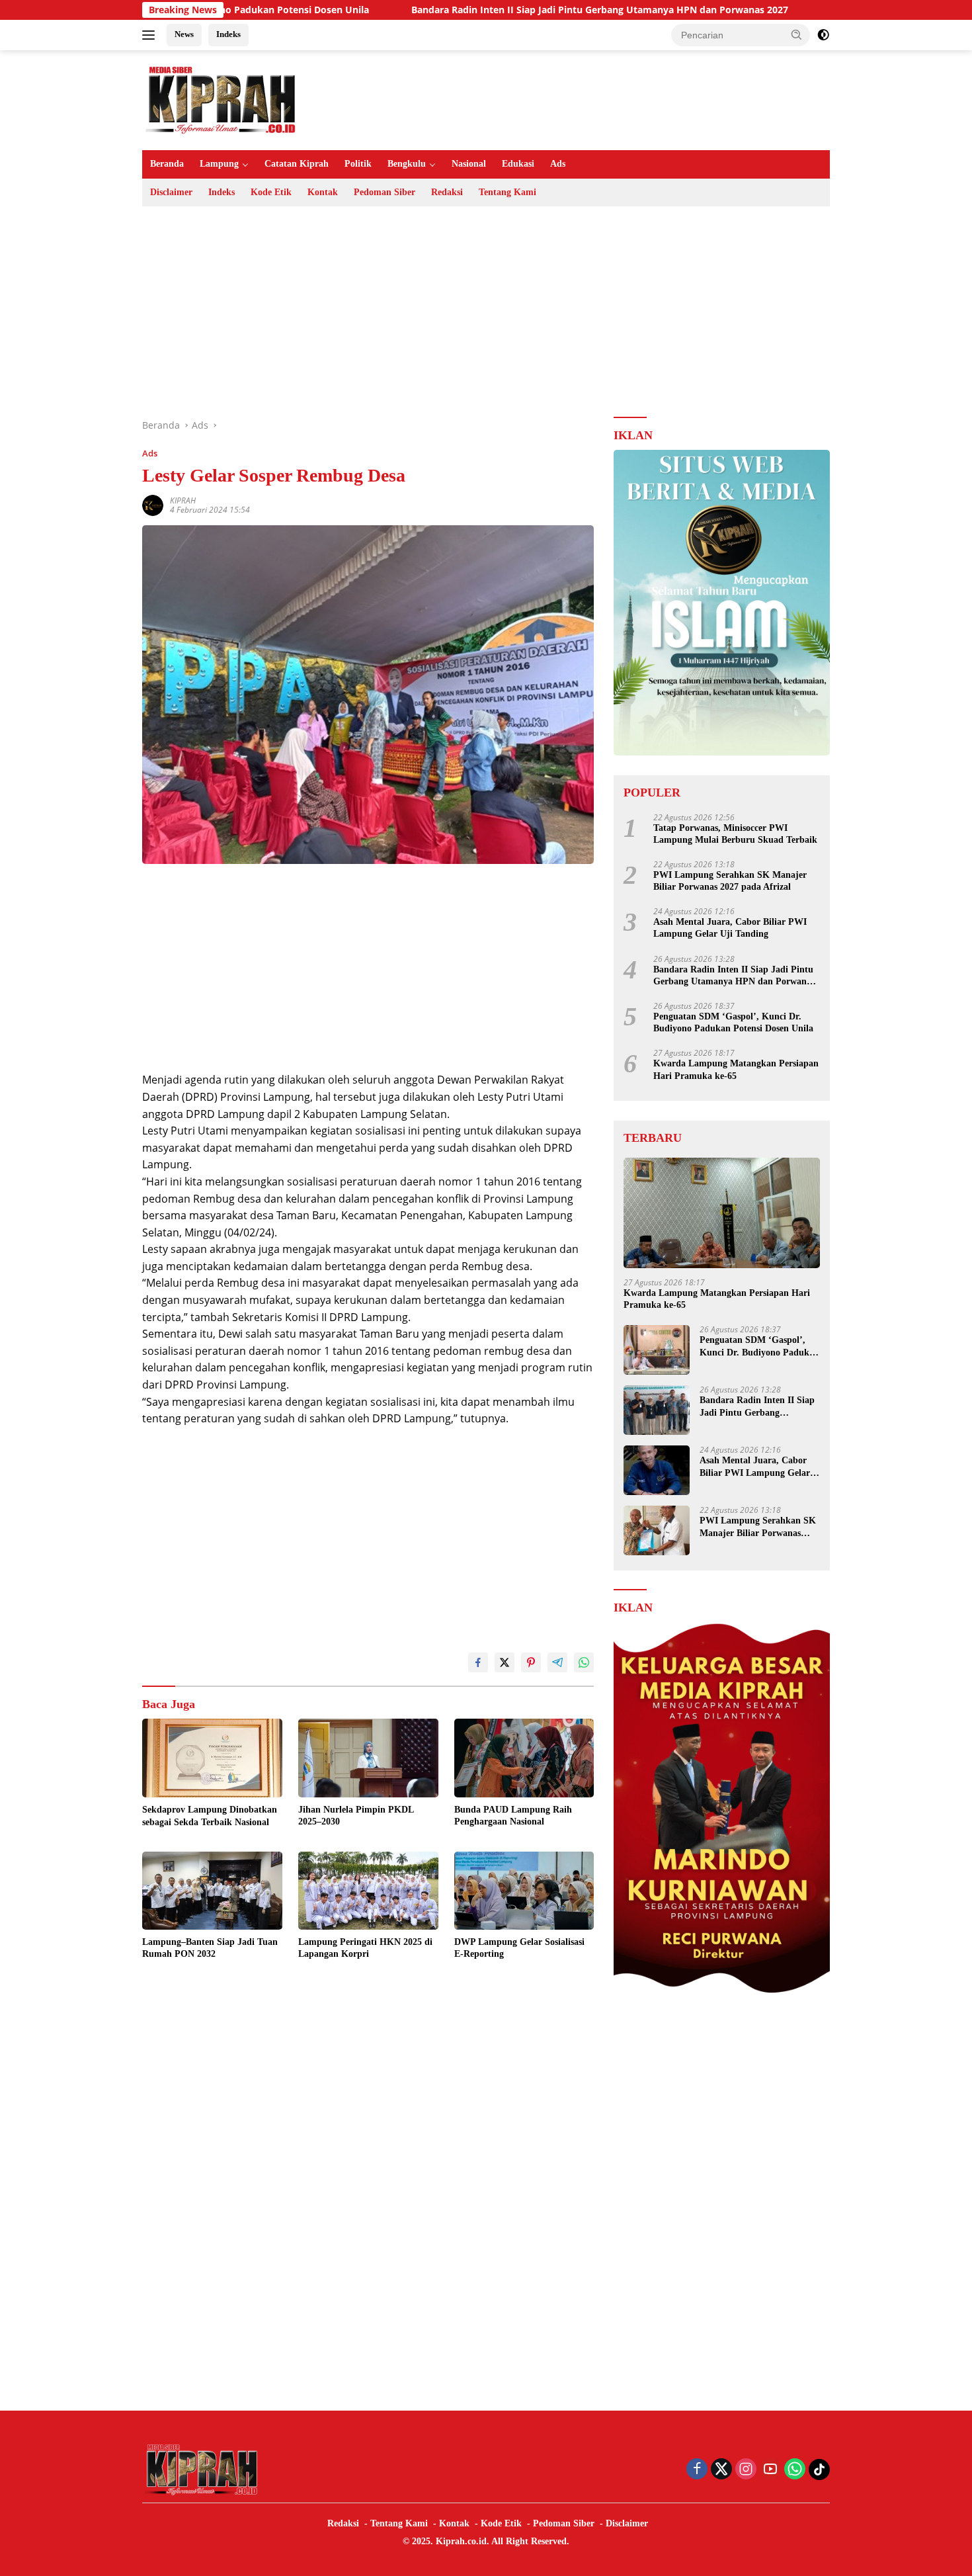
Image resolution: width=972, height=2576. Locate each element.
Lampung (219, 164)
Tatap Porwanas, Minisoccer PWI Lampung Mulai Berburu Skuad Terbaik (735, 834)
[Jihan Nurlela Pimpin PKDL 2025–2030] (368, 1758)
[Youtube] (770, 2470)
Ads (558, 164)
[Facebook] (697, 2470)
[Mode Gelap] (823, 35)
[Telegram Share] (557, 1662)
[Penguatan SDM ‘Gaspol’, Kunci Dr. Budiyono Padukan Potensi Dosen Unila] (657, 1350)
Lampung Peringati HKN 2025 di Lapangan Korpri (365, 1948)
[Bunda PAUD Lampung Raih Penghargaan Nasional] (524, 1758)
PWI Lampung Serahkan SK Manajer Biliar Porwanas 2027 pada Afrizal (730, 881)
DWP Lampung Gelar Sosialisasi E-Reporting (519, 1948)
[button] (797, 34)
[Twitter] (721, 2470)
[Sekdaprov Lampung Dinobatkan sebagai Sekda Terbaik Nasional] (212, 1758)
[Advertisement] (486, 312)
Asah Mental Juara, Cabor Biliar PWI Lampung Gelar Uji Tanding (730, 928)
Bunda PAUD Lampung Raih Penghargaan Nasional (513, 1816)
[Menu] (151, 35)
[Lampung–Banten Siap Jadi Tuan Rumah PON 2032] (212, 1891)
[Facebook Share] (478, 1662)
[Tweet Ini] (505, 1662)
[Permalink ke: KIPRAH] (153, 504)
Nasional (469, 164)
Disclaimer (171, 192)
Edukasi (518, 164)
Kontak (323, 192)
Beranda (167, 164)
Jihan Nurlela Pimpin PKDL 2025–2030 (356, 1816)
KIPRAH (183, 500)
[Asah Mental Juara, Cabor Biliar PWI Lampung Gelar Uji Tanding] (657, 1470)
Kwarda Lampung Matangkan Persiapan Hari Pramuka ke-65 (736, 1069)
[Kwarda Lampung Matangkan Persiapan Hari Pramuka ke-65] (722, 1213)
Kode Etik (271, 192)
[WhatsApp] (795, 2470)
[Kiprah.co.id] (222, 99)
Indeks (228, 34)
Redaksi (447, 192)
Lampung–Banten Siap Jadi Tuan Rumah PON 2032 (210, 1948)
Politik (358, 164)
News (184, 34)
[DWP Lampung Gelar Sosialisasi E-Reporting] (524, 1891)
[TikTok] (819, 2469)
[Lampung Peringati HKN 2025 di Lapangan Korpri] (368, 1891)
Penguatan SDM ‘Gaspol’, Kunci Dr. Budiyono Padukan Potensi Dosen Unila (733, 1022)
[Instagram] (746, 2470)
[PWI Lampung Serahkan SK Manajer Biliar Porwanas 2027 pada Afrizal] (657, 1530)
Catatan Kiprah (297, 164)
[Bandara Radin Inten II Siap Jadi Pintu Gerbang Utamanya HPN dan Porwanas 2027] (657, 1410)
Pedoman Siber (385, 192)
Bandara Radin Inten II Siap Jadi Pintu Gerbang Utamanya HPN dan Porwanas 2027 (499, 10)
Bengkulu (407, 164)
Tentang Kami (507, 192)
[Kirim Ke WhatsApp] (584, 1662)
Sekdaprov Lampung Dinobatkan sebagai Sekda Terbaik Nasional (210, 1816)
